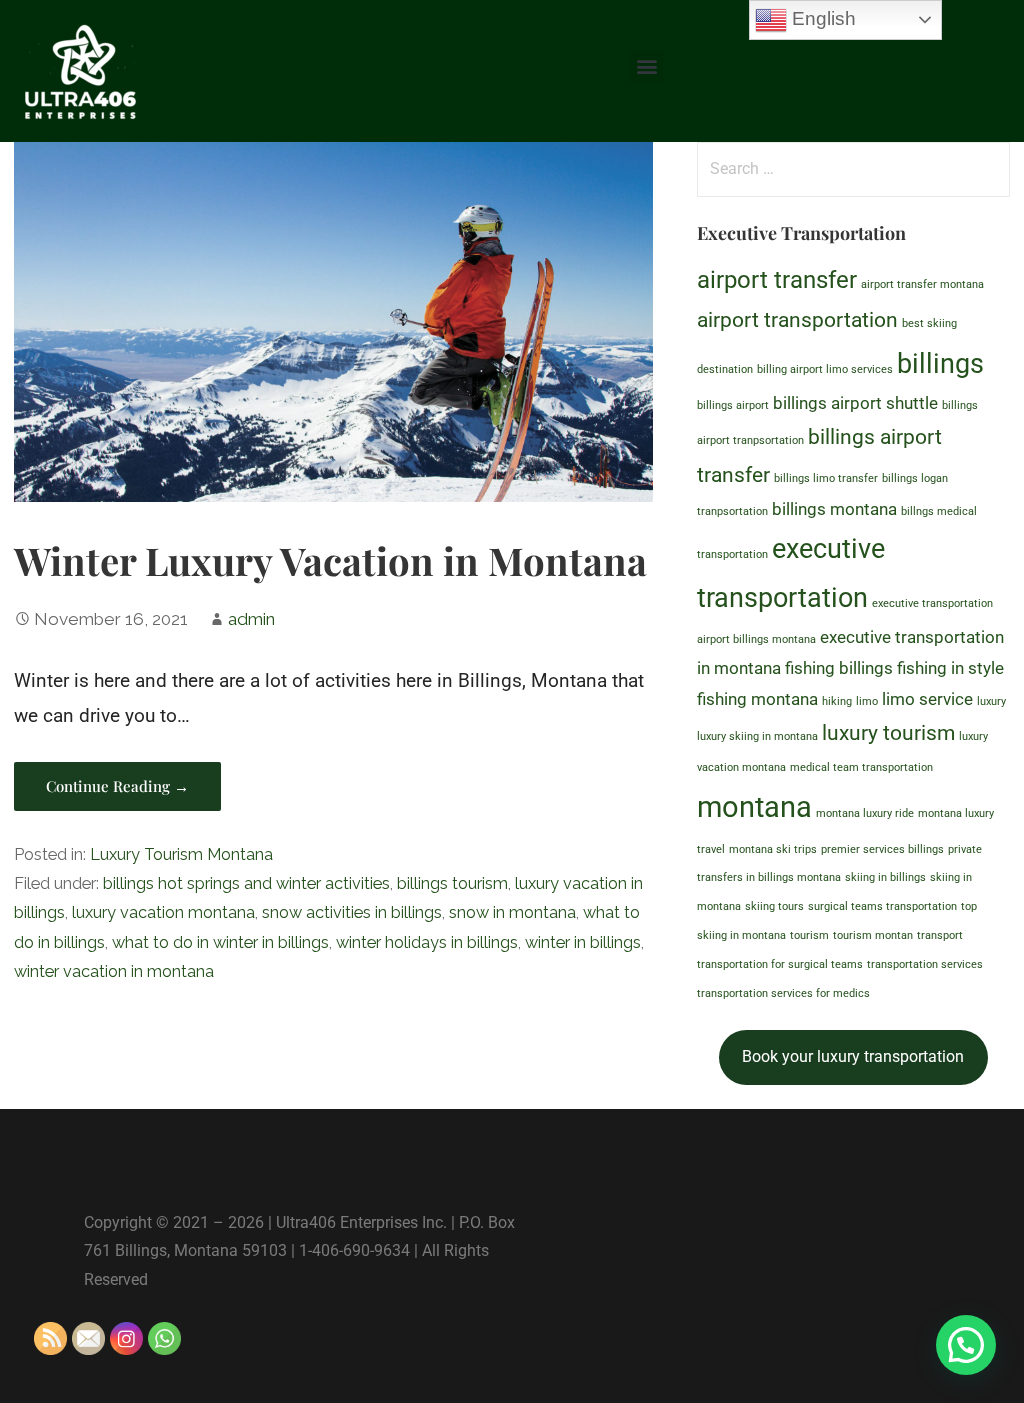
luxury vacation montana (163, 912)
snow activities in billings (352, 912)
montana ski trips (773, 849)
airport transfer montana (922, 284)
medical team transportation (861, 767)
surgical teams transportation (882, 906)
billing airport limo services (825, 369)
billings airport (733, 405)
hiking (837, 701)
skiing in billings (885, 877)
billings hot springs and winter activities (246, 883)
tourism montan (873, 935)
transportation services (925, 964)
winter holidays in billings (427, 942)
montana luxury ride (865, 813)
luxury (991, 701)
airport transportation (797, 320)
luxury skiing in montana (757, 736)
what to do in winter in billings (220, 942)
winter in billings (583, 942)
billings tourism (452, 883)
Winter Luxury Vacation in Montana (330, 560)
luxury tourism (888, 733)
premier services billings (882, 849)
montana (754, 807)
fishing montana (757, 699)
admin (251, 619)
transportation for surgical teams (780, 964)
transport (940, 935)
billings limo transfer (826, 478)
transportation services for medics (783, 993)
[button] (646, 66)
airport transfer (777, 280)
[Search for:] (853, 167)
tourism (809, 935)
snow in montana (512, 912)
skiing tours (774, 906)
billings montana (834, 509)
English (821, 18)
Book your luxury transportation (853, 1056)
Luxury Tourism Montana (181, 854)
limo (867, 701)
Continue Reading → (117, 786)
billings (940, 364)
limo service (927, 699)
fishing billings (839, 668)
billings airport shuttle (855, 403)
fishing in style (950, 668)
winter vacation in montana (114, 971)
